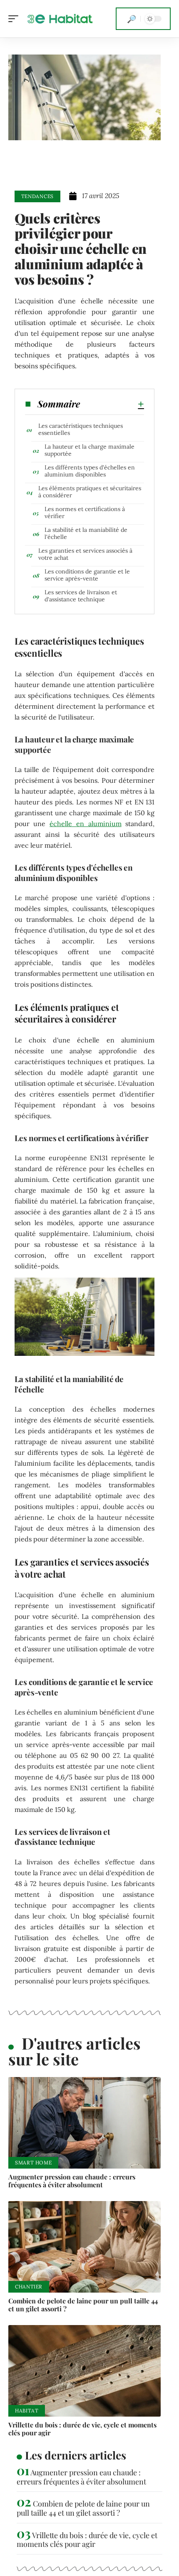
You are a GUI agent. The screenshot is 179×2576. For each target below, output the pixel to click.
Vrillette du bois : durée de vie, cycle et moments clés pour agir (82, 2429)
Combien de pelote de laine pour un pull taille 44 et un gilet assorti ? (83, 2305)
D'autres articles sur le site (75, 2051)
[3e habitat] (60, 19)
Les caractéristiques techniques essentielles (81, 429)
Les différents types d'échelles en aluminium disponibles (90, 471)
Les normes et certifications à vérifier (85, 512)
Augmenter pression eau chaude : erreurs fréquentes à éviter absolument (72, 2181)
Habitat (27, 2411)
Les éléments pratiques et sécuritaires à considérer (90, 492)
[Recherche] (132, 19)
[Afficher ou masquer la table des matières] (112, 404)
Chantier (29, 2287)
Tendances (37, 196)
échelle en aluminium (86, 824)
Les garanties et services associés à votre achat (85, 554)
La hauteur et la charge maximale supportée (89, 450)
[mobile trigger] (15, 19)
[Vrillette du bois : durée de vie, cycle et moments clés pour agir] (85, 2371)
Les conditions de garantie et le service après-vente (87, 575)
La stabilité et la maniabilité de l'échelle (86, 533)
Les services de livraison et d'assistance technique (81, 596)
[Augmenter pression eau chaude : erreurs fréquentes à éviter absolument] (85, 2123)
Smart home (33, 2163)
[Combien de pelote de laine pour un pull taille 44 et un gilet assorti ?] (85, 2247)
